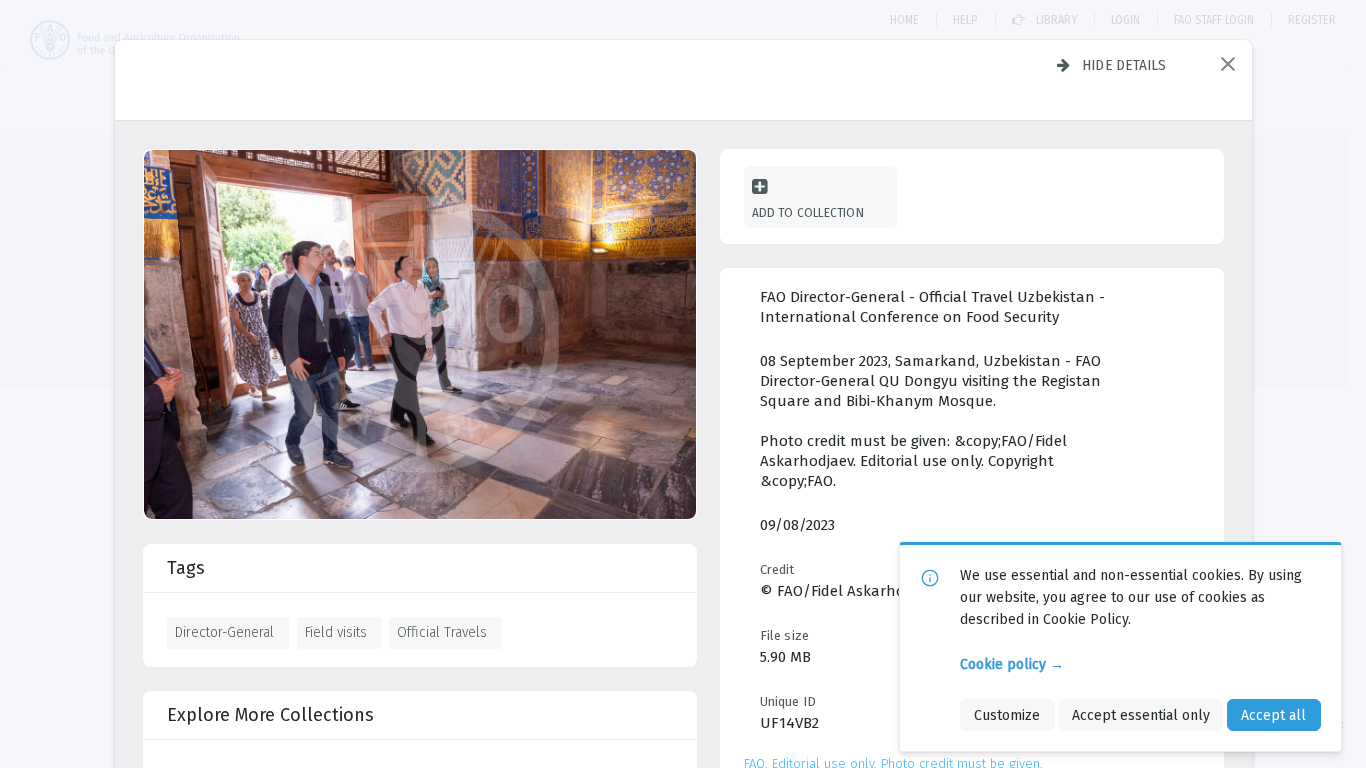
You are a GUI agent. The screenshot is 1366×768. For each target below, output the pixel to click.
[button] (1228, 64)
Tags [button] (186, 568)
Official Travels (442, 632)
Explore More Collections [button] (270, 715)
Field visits (336, 632)
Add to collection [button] (808, 212)
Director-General (224, 632)
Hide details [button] (1124, 65)
